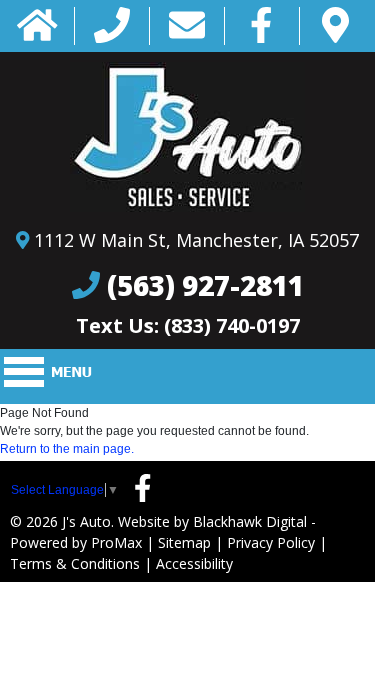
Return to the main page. (67, 449)
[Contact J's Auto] (187, 26)
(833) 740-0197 (232, 325)
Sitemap (184, 542)
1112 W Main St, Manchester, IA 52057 (196, 240)
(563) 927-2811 (205, 285)
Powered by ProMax (76, 542)
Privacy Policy (271, 542)
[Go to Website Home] (37, 26)
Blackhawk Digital (250, 521)
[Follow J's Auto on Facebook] (261, 26)
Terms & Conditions (75, 563)
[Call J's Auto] (112, 26)
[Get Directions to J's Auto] (335, 26)
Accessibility (194, 563)
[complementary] (315, 623)
